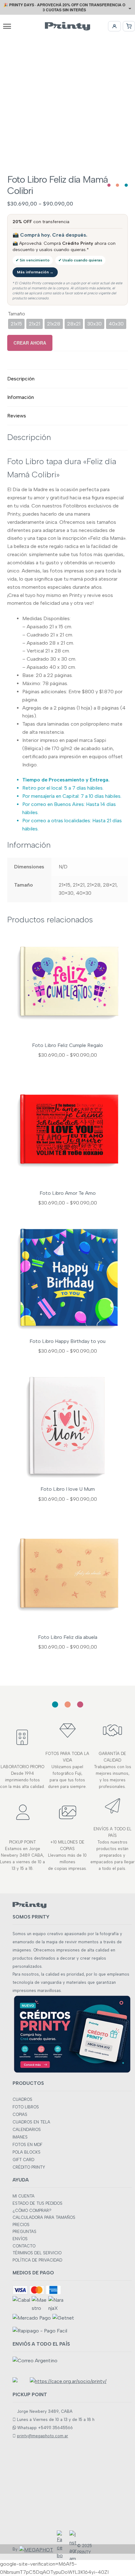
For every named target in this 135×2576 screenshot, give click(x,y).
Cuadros (22, 2099)
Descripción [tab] (21, 379)
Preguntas (24, 2232)
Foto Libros (26, 2107)
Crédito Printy (29, 2167)
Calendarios (27, 2130)
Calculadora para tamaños (44, 2217)
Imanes (20, 2137)
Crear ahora (30, 343)
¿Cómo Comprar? (32, 2211)
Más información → (35, 272)
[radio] (16, 324)
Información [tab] (21, 397)
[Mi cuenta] (114, 26)
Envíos (20, 2239)
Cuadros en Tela (31, 2122)
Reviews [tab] (17, 416)
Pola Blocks (27, 2152)
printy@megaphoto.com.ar (43, 2436)
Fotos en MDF (27, 2145)
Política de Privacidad (37, 2260)
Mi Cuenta (24, 2196)
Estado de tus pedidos (38, 2203)
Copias (20, 2114)
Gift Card (23, 2160)
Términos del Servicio (37, 2253)
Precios (21, 2225)
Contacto (24, 2246)
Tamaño (16, 314)
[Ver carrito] (129, 26)
